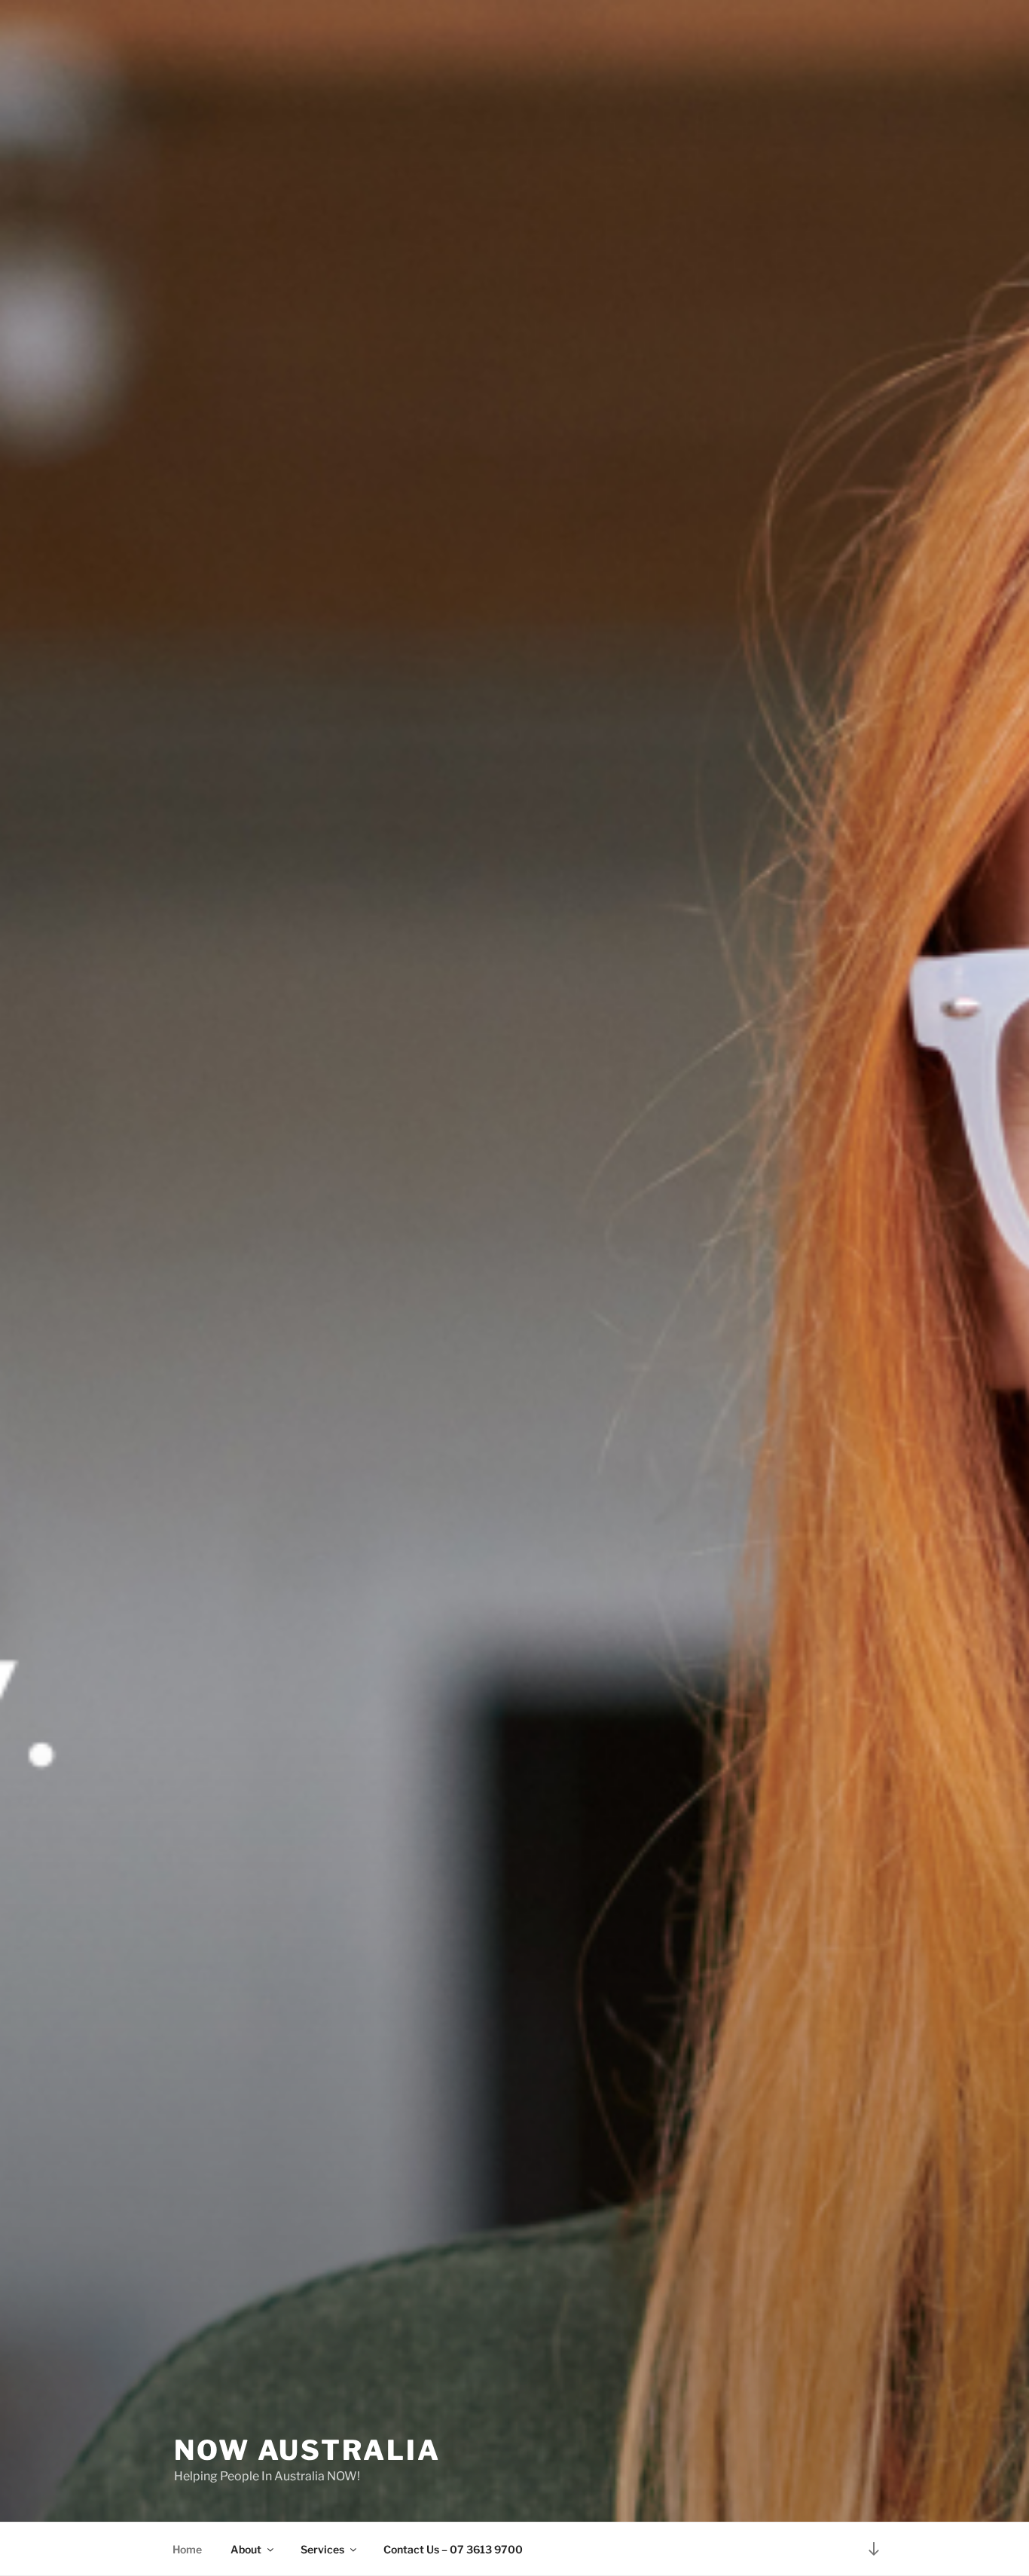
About (246, 2549)
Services (322, 2549)
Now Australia (307, 2450)
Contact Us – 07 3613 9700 (453, 2549)
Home (187, 2549)
